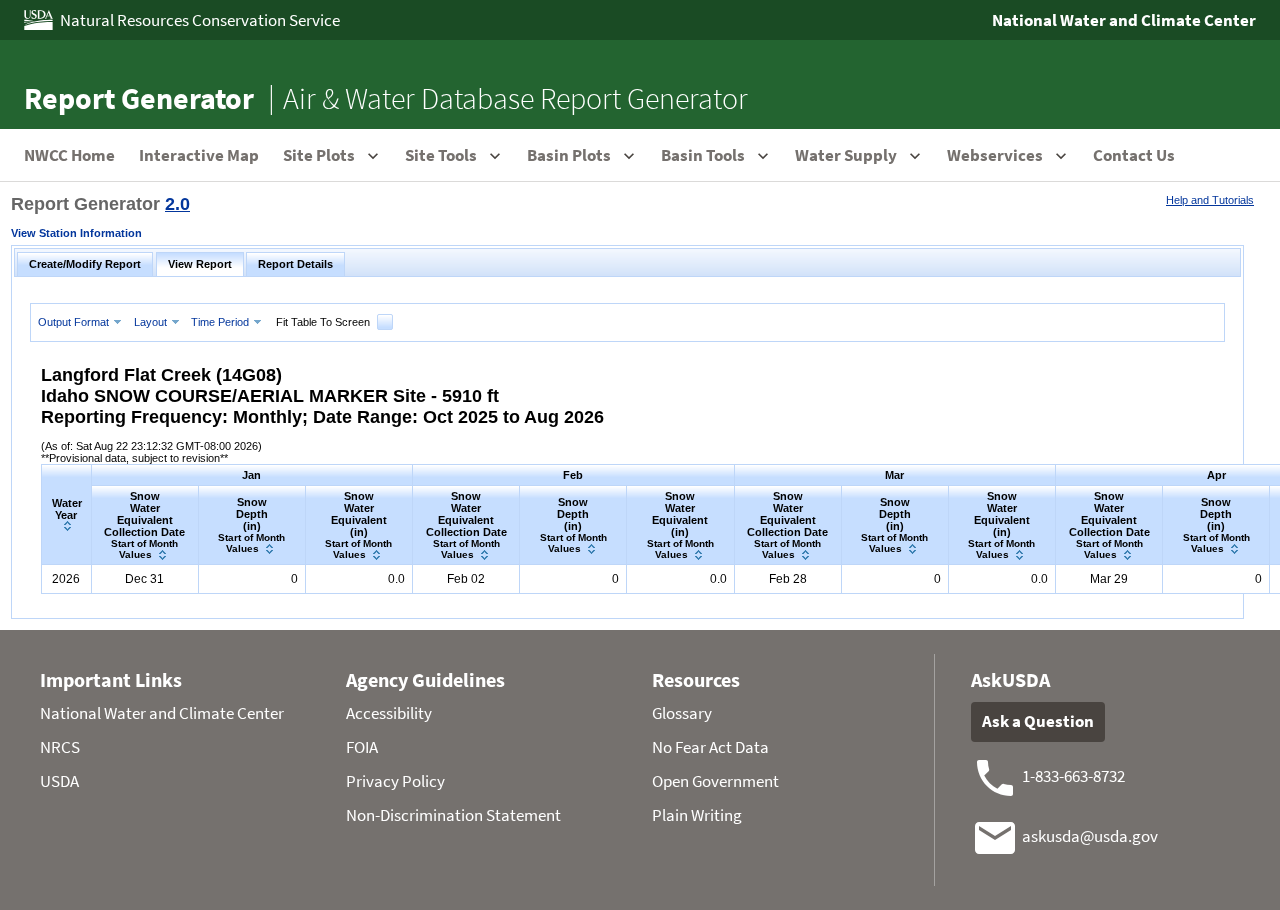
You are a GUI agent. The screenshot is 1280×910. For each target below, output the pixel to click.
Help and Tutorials (1210, 200)
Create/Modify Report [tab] (85, 264)
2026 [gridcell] (66, 579)
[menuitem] (82, 321)
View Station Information (76, 233)
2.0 (177, 204)
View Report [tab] (200, 264)
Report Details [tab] (295, 264)
